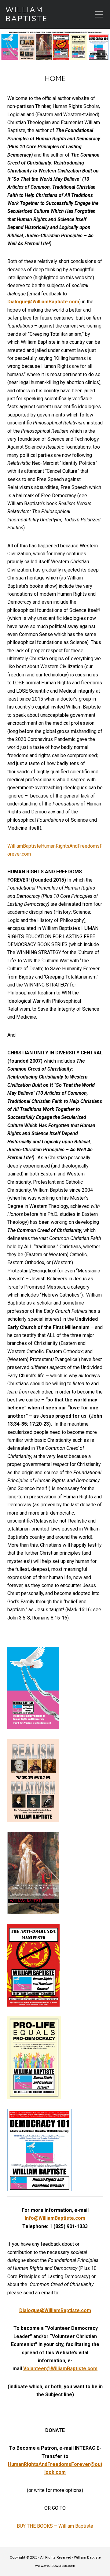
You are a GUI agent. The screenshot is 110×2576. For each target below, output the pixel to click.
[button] (55, 46)
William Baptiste (27, 14)
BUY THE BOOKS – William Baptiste (55, 2526)
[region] (55, 46)
